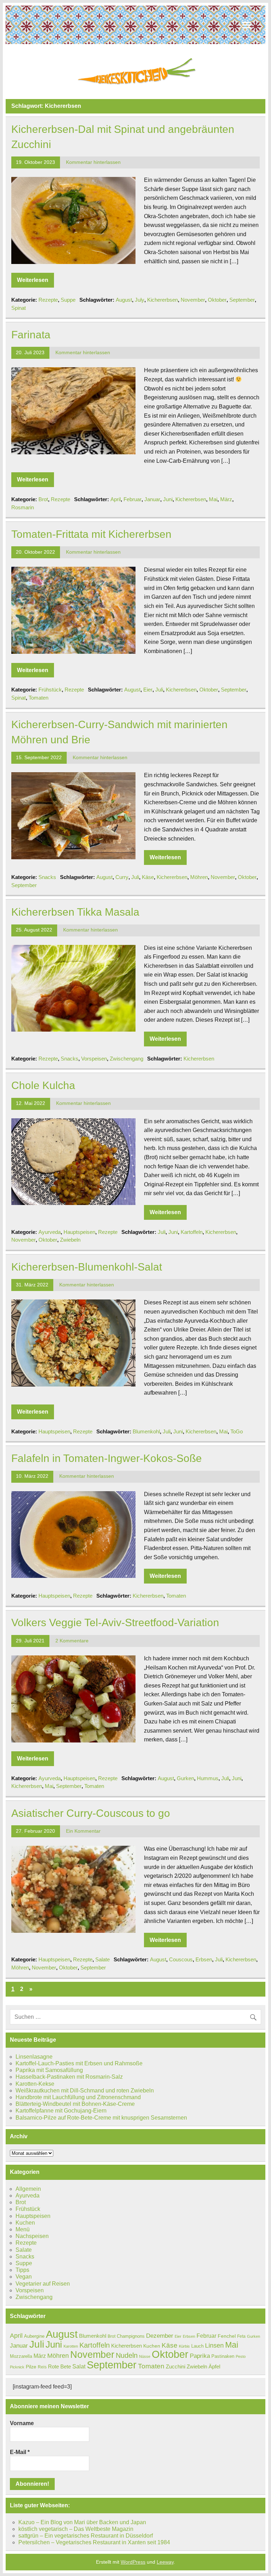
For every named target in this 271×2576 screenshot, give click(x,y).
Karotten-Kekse (35, 2084)
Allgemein (28, 2189)
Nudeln (127, 2355)
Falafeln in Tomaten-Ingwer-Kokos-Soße (107, 1458)
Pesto (241, 2356)
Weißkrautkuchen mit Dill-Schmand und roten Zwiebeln (85, 2091)
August (124, 300)
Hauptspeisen (79, 1232)
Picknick (17, 2367)
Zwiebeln (70, 1240)
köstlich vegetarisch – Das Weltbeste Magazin (76, 2529)
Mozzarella (21, 2356)
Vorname (22, 2423)
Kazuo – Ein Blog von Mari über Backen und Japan (82, 2522)
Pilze (31, 2367)
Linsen (214, 2346)
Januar (152, 499)
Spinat (19, 308)
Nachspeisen (32, 2236)
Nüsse (145, 2356)
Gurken (185, 1778)
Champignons (131, 2336)
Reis (42, 2367)
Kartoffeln (192, 1232)
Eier (148, 690)
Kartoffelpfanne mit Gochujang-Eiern (61, 2111)
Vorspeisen (94, 1059)
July (140, 300)
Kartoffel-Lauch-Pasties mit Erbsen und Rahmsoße (79, 2063)
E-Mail (20, 2452)
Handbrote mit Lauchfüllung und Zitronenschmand (78, 2097)
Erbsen (204, 1959)
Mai (213, 499)
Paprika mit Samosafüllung (49, 2070)
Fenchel (227, 2336)
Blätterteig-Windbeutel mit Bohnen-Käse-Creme (75, 2104)
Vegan (24, 2277)
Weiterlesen (33, 280)
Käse (148, 877)
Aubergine (34, 2336)
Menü (23, 2229)
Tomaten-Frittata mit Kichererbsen (91, 534)
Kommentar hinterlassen (93, 162)
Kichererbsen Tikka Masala (75, 912)
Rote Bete (59, 2366)
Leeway (165, 2562)
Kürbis (184, 2346)
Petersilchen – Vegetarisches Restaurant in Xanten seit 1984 (94, 2542)
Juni (168, 499)
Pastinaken (223, 2356)
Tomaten (38, 698)
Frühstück (50, 690)
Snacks (47, 877)
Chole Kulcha (43, 1085)
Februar (133, 499)
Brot (43, 499)
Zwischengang (127, 1059)
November (193, 300)
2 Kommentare (72, 1641)
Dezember (160, 2336)
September (242, 300)
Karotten (71, 2346)
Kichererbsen (162, 300)
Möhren (199, 877)
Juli (159, 690)
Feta (241, 2336)
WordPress (133, 2562)
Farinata (31, 334)
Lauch (197, 2346)
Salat (79, 2366)
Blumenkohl (146, 1431)
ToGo (237, 1431)
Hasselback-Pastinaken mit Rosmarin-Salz (69, 2077)
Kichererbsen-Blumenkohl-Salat (87, 1267)
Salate (103, 1959)
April (116, 499)
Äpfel (214, 2366)
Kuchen (25, 2223)
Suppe (68, 300)
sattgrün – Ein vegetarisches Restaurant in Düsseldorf (86, 2536)
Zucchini (176, 2366)
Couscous (181, 1959)
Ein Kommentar (83, 1831)
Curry (122, 877)
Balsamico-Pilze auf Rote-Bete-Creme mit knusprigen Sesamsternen (101, 2118)
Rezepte (48, 300)
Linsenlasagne (34, 2057)
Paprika (200, 2356)
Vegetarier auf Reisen (43, 2284)
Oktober (217, 300)
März (226, 499)
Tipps (22, 2270)
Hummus (208, 1778)
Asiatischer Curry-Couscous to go (91, 1813)
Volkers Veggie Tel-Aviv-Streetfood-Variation (115, 1622)
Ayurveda (50, 1232)
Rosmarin (23, 507)
